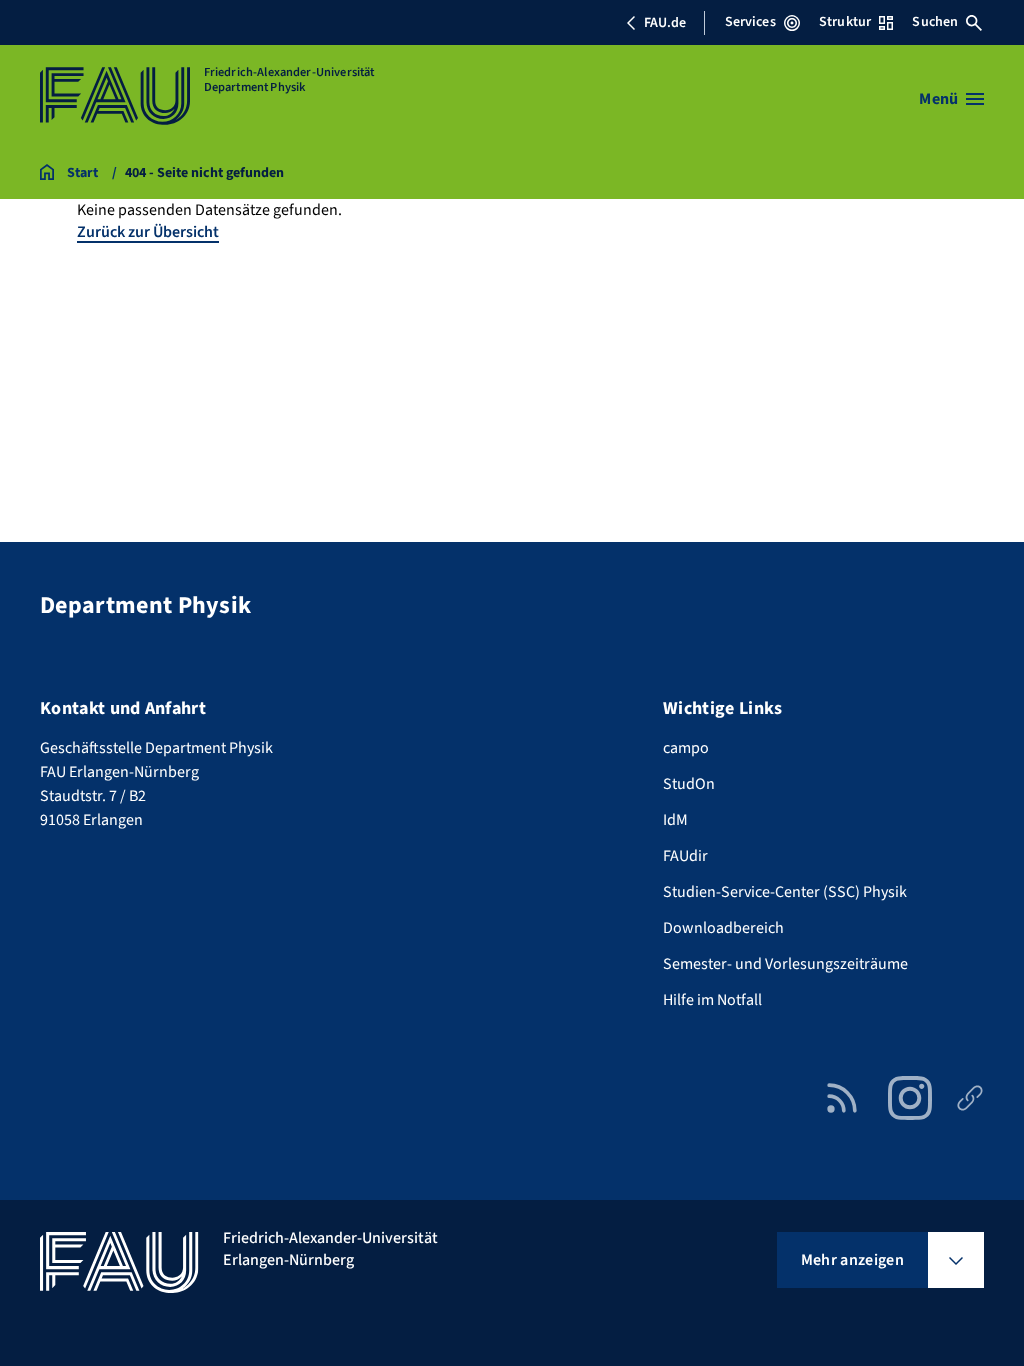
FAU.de (665, 23)
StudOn (689, 784)
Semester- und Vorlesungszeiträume (785, 964)
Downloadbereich (723, 928)
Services (750, 22)
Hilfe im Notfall (712, 1000)
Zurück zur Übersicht (148, 232)
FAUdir (685, 856)
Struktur (845, 22)
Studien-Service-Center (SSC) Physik (785, 892)
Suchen (935, 22)
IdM (675, 820)
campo (686, 748)
